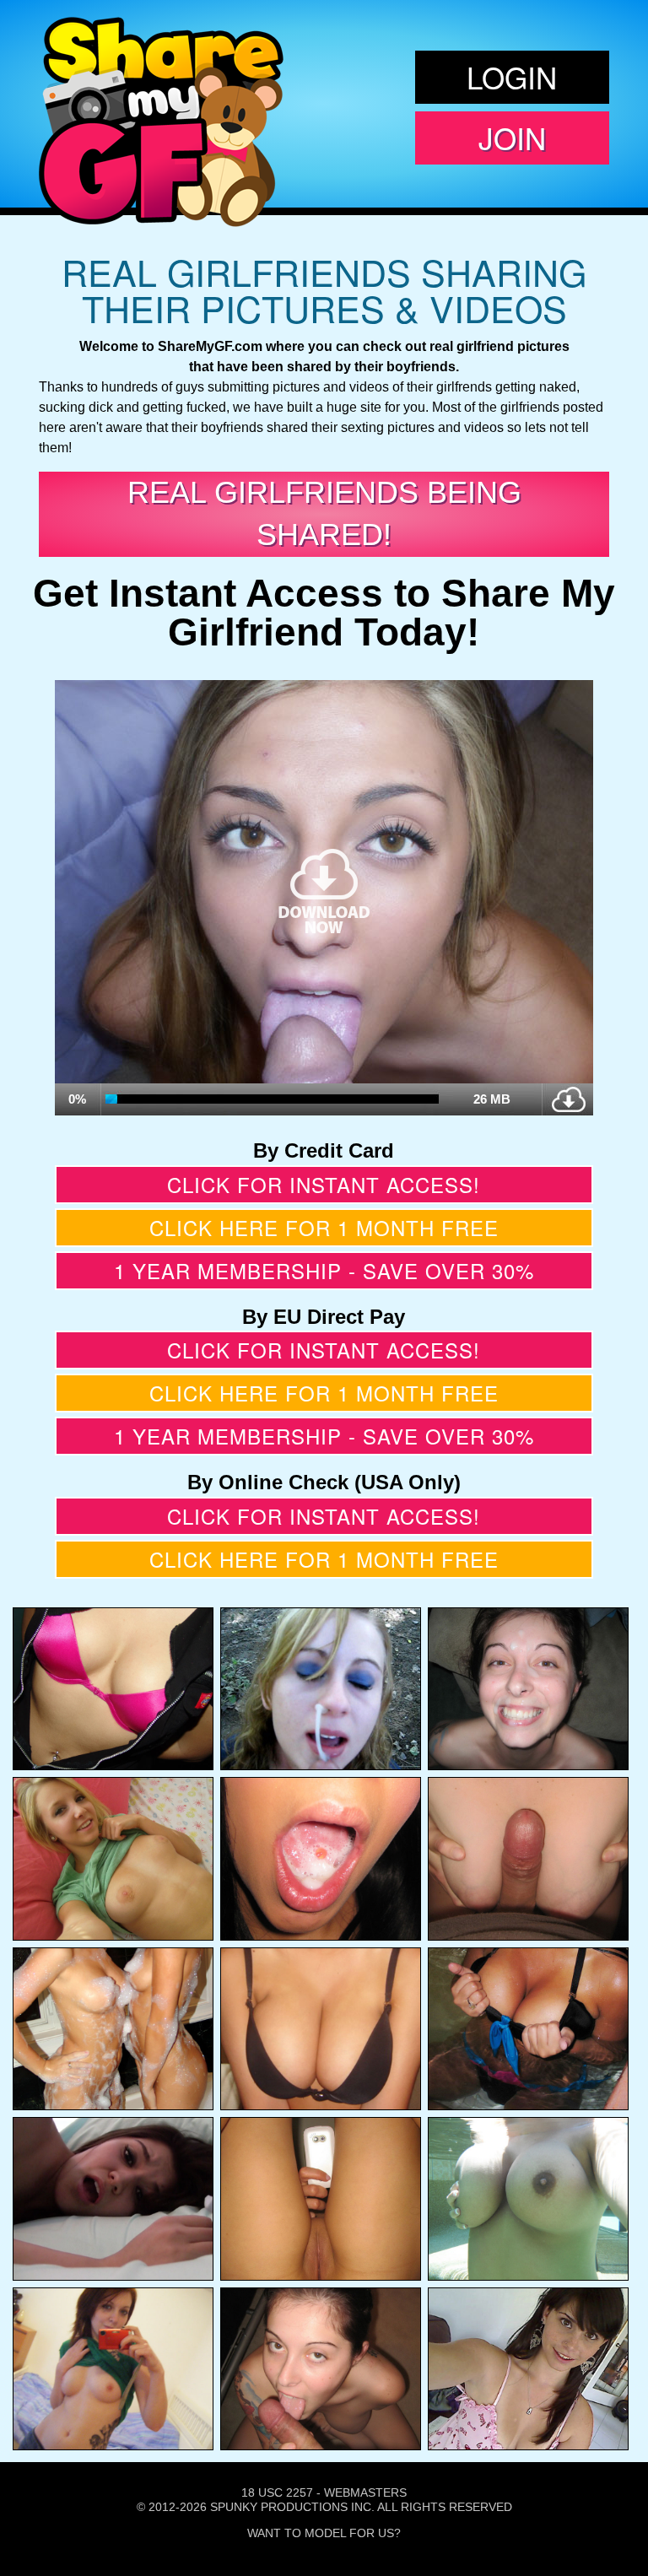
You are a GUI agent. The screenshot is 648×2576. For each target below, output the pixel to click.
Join (512, 138)
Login (512, 77)
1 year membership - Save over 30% (324, 1270)
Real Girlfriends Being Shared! (324, 513)
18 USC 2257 (277, 2492)
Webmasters (365, 2492)
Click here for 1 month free (324, 1227)
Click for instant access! (324, 1184)
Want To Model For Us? (324, 2533)
